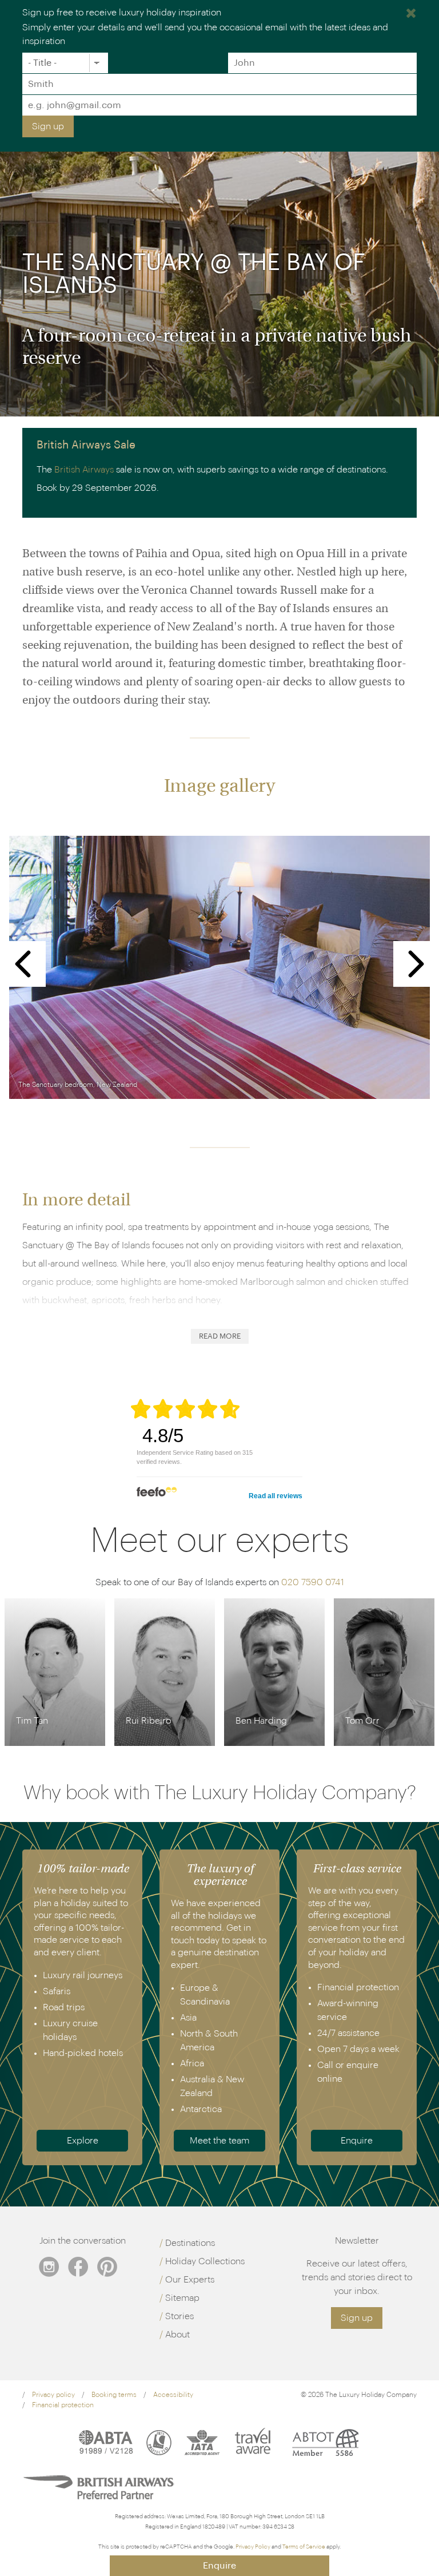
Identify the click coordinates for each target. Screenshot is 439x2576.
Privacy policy (53, 2395)
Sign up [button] (357, 2318)
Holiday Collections (205, 2261)
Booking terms (114, 2395)
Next (416, 964)
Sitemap (182, 2298)
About (177, 2335)
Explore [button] (83, 2141)
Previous (23, 964)
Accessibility (173, 2395)
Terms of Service (304, 2547)
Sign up (48, 126)
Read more (220, 1336)
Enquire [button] (357, 2141)
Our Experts (190, 2280)
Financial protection (63, 2405)
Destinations (190, 2243)
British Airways (84, 470)
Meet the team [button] (219, 2141)
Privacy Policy (253, 2547)
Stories (179, 2316)
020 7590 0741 (313, 1582)
